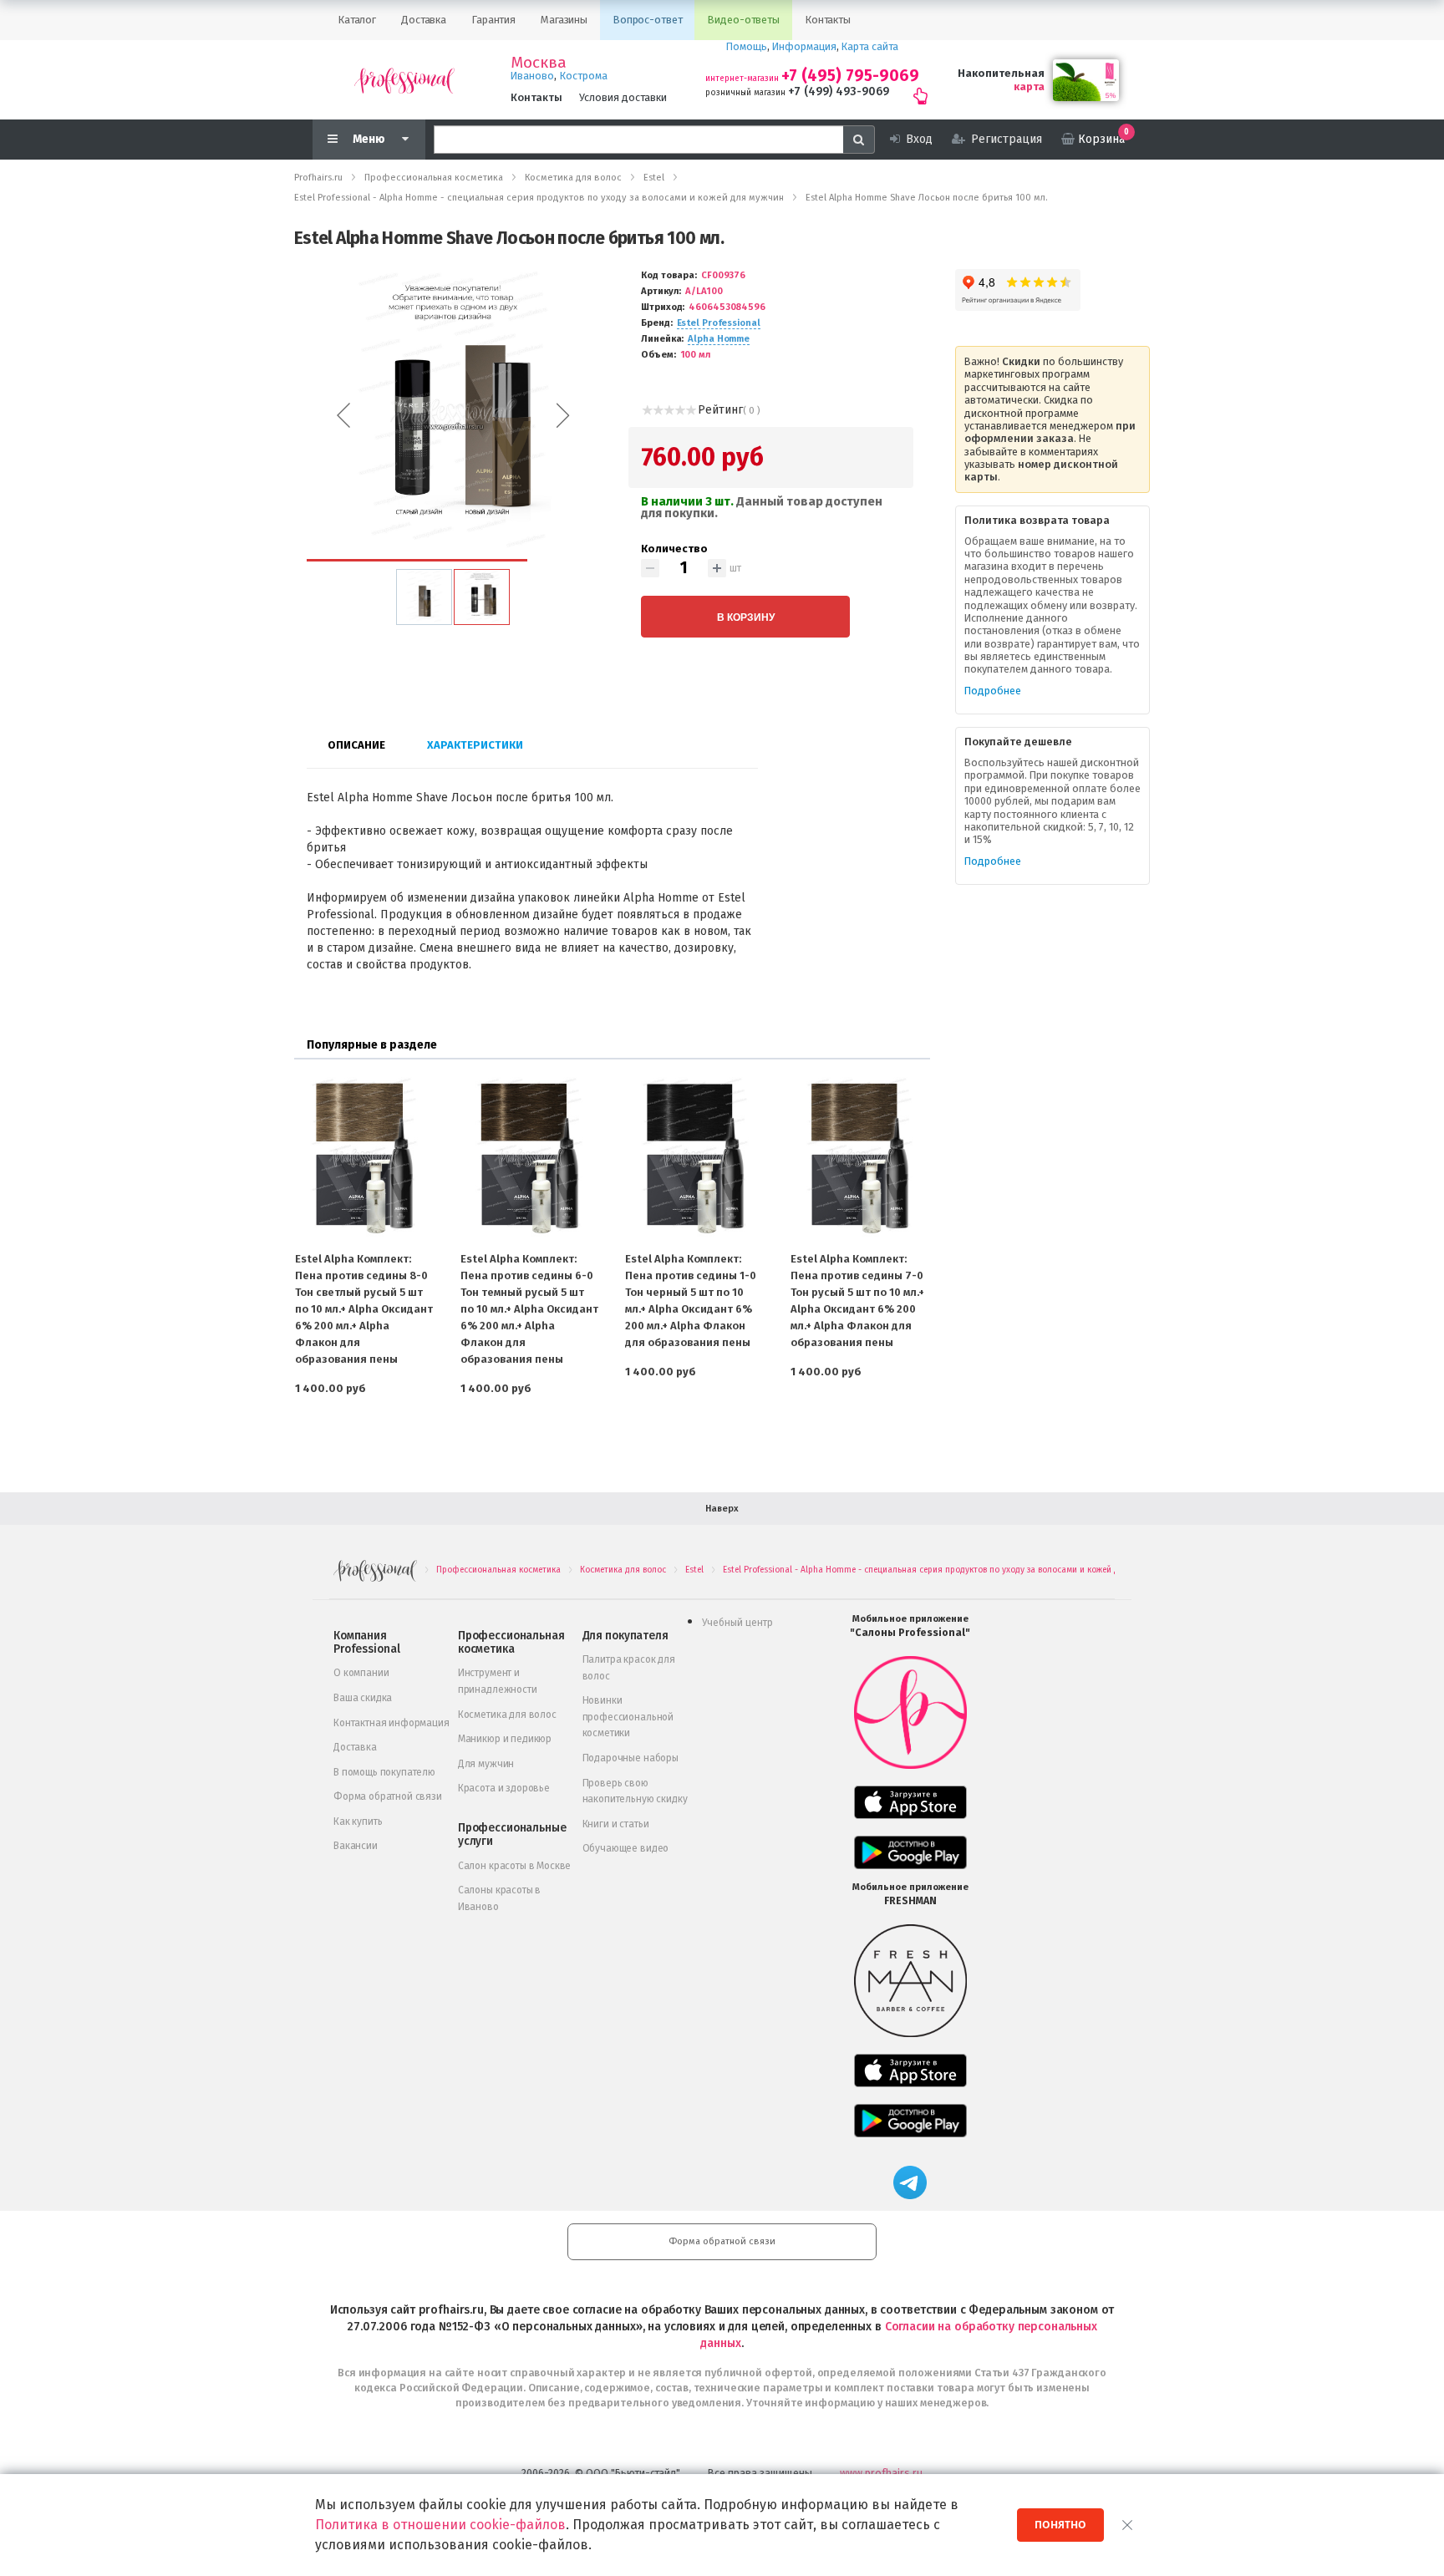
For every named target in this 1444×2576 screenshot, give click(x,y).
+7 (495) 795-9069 (850, 76)
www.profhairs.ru (881, 2473)
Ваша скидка (363, 1698)
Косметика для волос (507, 1715)
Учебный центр (737, 1623)
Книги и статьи (616, 1824)
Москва (539, 63)
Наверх (722, 1509)
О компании (361, 1673)
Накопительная (1001, 73)
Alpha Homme (719, 339)
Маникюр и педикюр (505, 1739)
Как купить (358, 1821)
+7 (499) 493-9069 (839, 91)
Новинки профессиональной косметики (628, 1717)
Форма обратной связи (388, 1796)
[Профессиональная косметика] (404, 80)
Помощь (747, 46)
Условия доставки (623, 97)
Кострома (584, 76)
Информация (804, 46)
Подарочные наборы (630, 1758)
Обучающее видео (626, 1848)
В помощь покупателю (384, 1772)
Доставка (355, 1747)
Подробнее (993, 691)
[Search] (859, 140)
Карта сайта (870, 46)
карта (1029, 86)
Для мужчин (486, 1764)
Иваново (532, 76)
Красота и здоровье (504, 1788)
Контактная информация (392, 1723)
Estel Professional (719, 323)
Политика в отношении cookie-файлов (440, 2525)
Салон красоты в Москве (514, 1866)
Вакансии (356, 1846)
